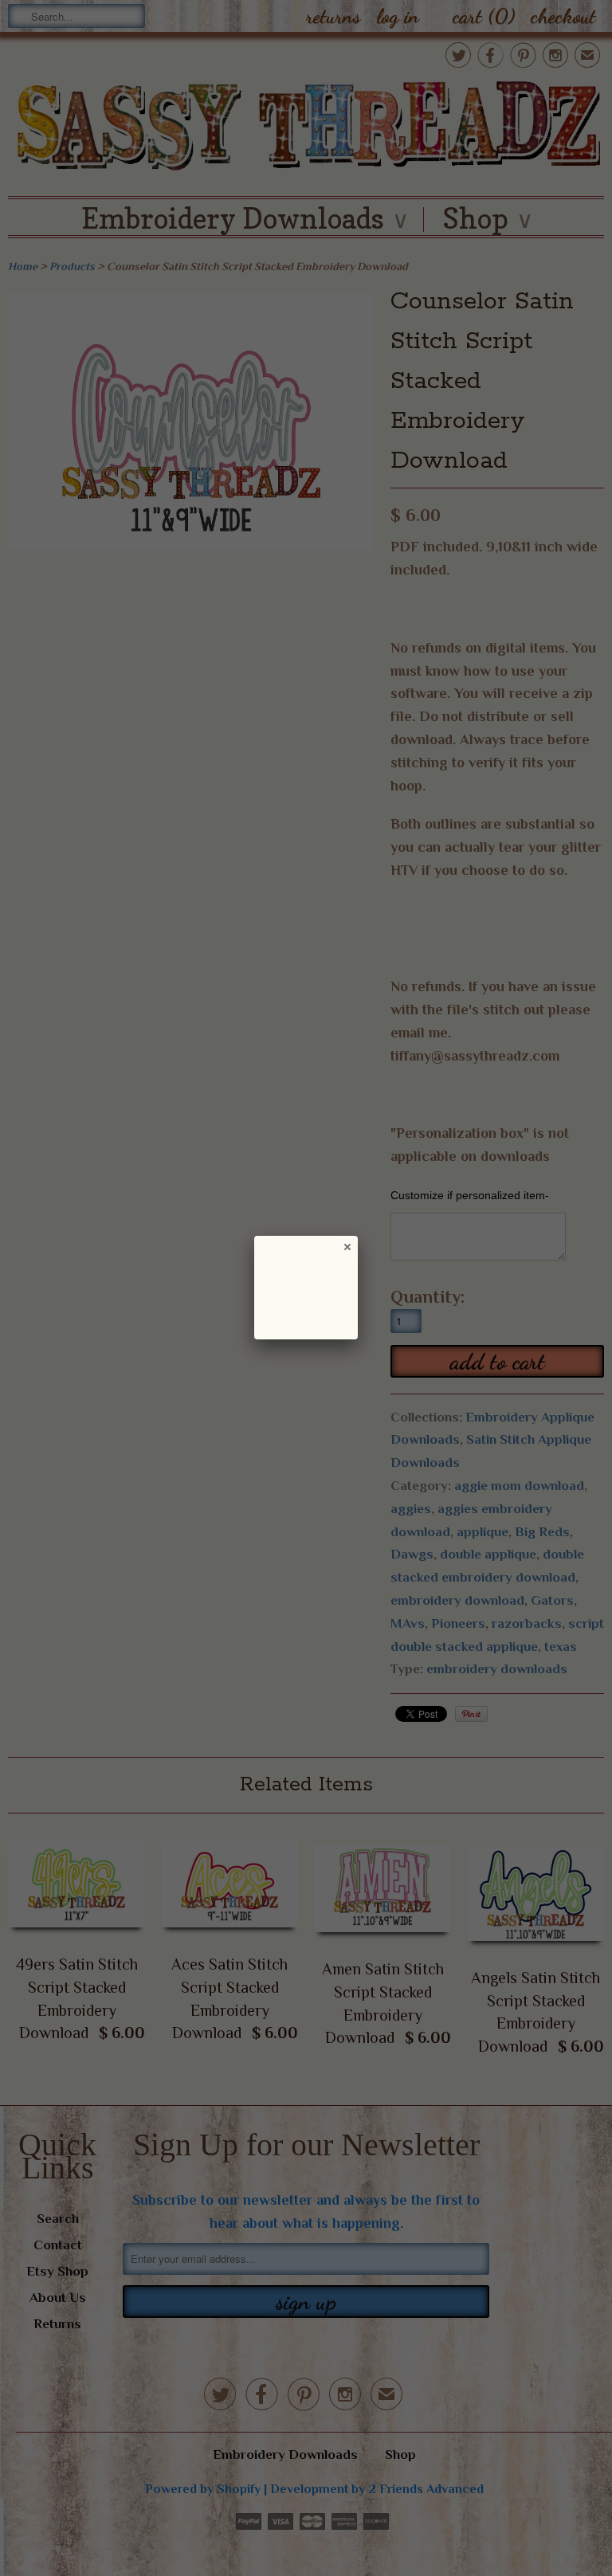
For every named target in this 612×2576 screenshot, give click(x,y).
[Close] (347, 1246)
